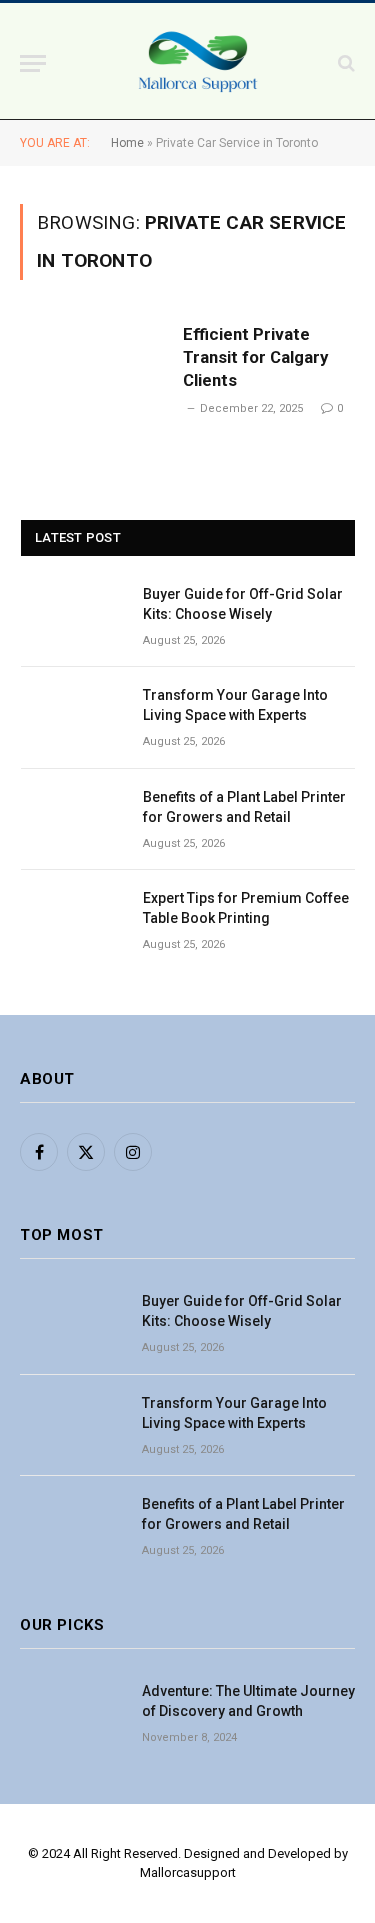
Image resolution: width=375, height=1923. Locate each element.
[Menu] (33, 63)
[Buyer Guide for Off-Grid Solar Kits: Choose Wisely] (73, 616)
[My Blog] (197, 63)
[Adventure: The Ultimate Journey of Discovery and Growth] (72, 1713)
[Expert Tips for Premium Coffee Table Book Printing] (73, 920)
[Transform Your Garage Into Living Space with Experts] (73, 717)
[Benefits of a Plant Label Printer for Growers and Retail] (73, 819)
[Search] (344, 63)
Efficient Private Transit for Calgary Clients (255, 357)
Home (127, 143)
